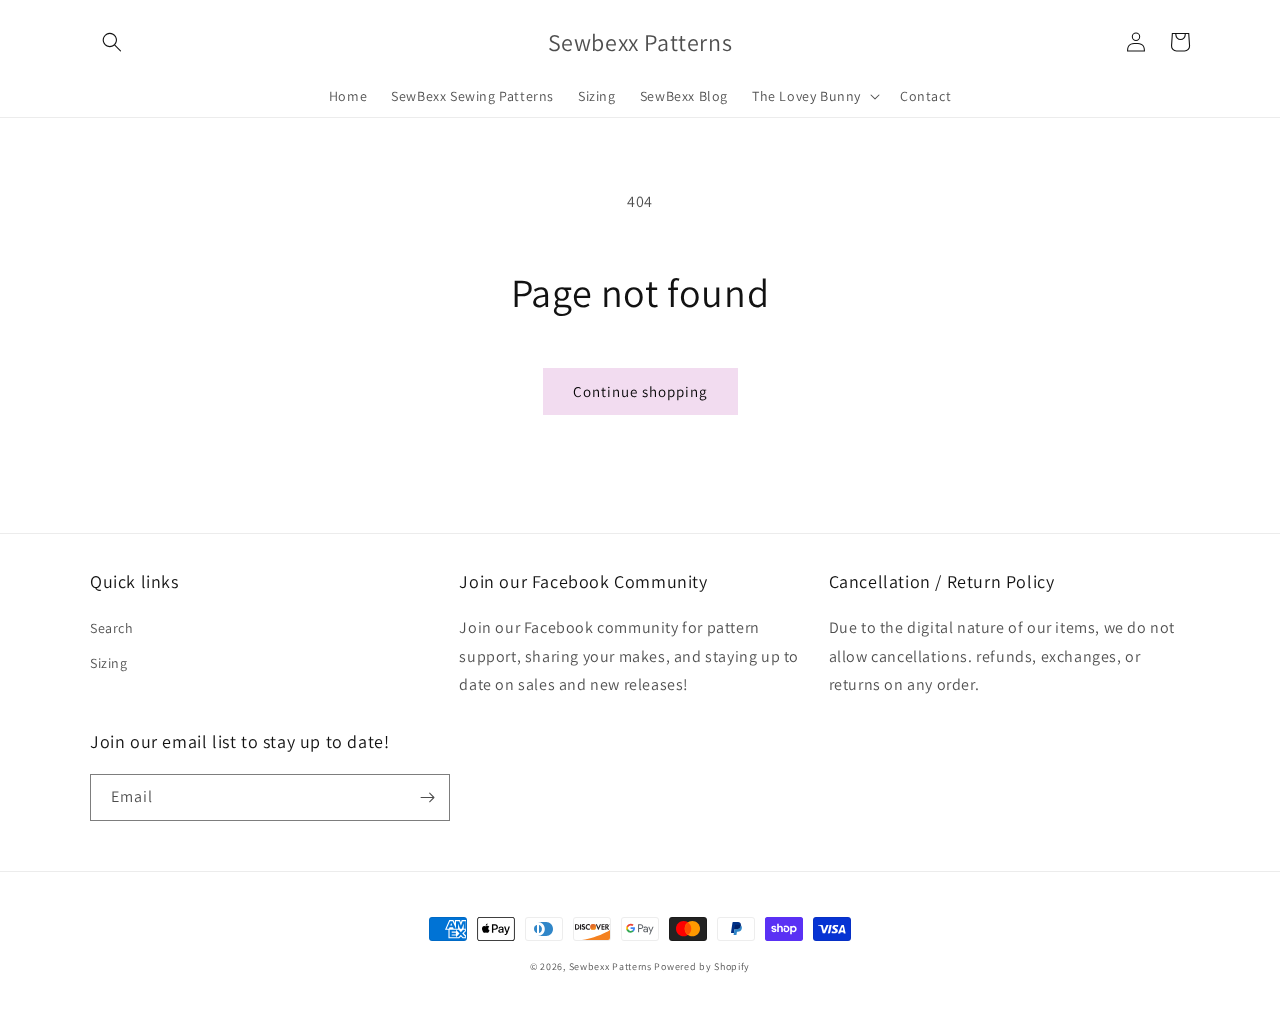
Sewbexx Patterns (612, 966)
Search (112, 628)
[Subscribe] (427, 797)
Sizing (109, 663)
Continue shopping (640, 391)
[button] (112, 42)
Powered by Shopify (702, 966)
